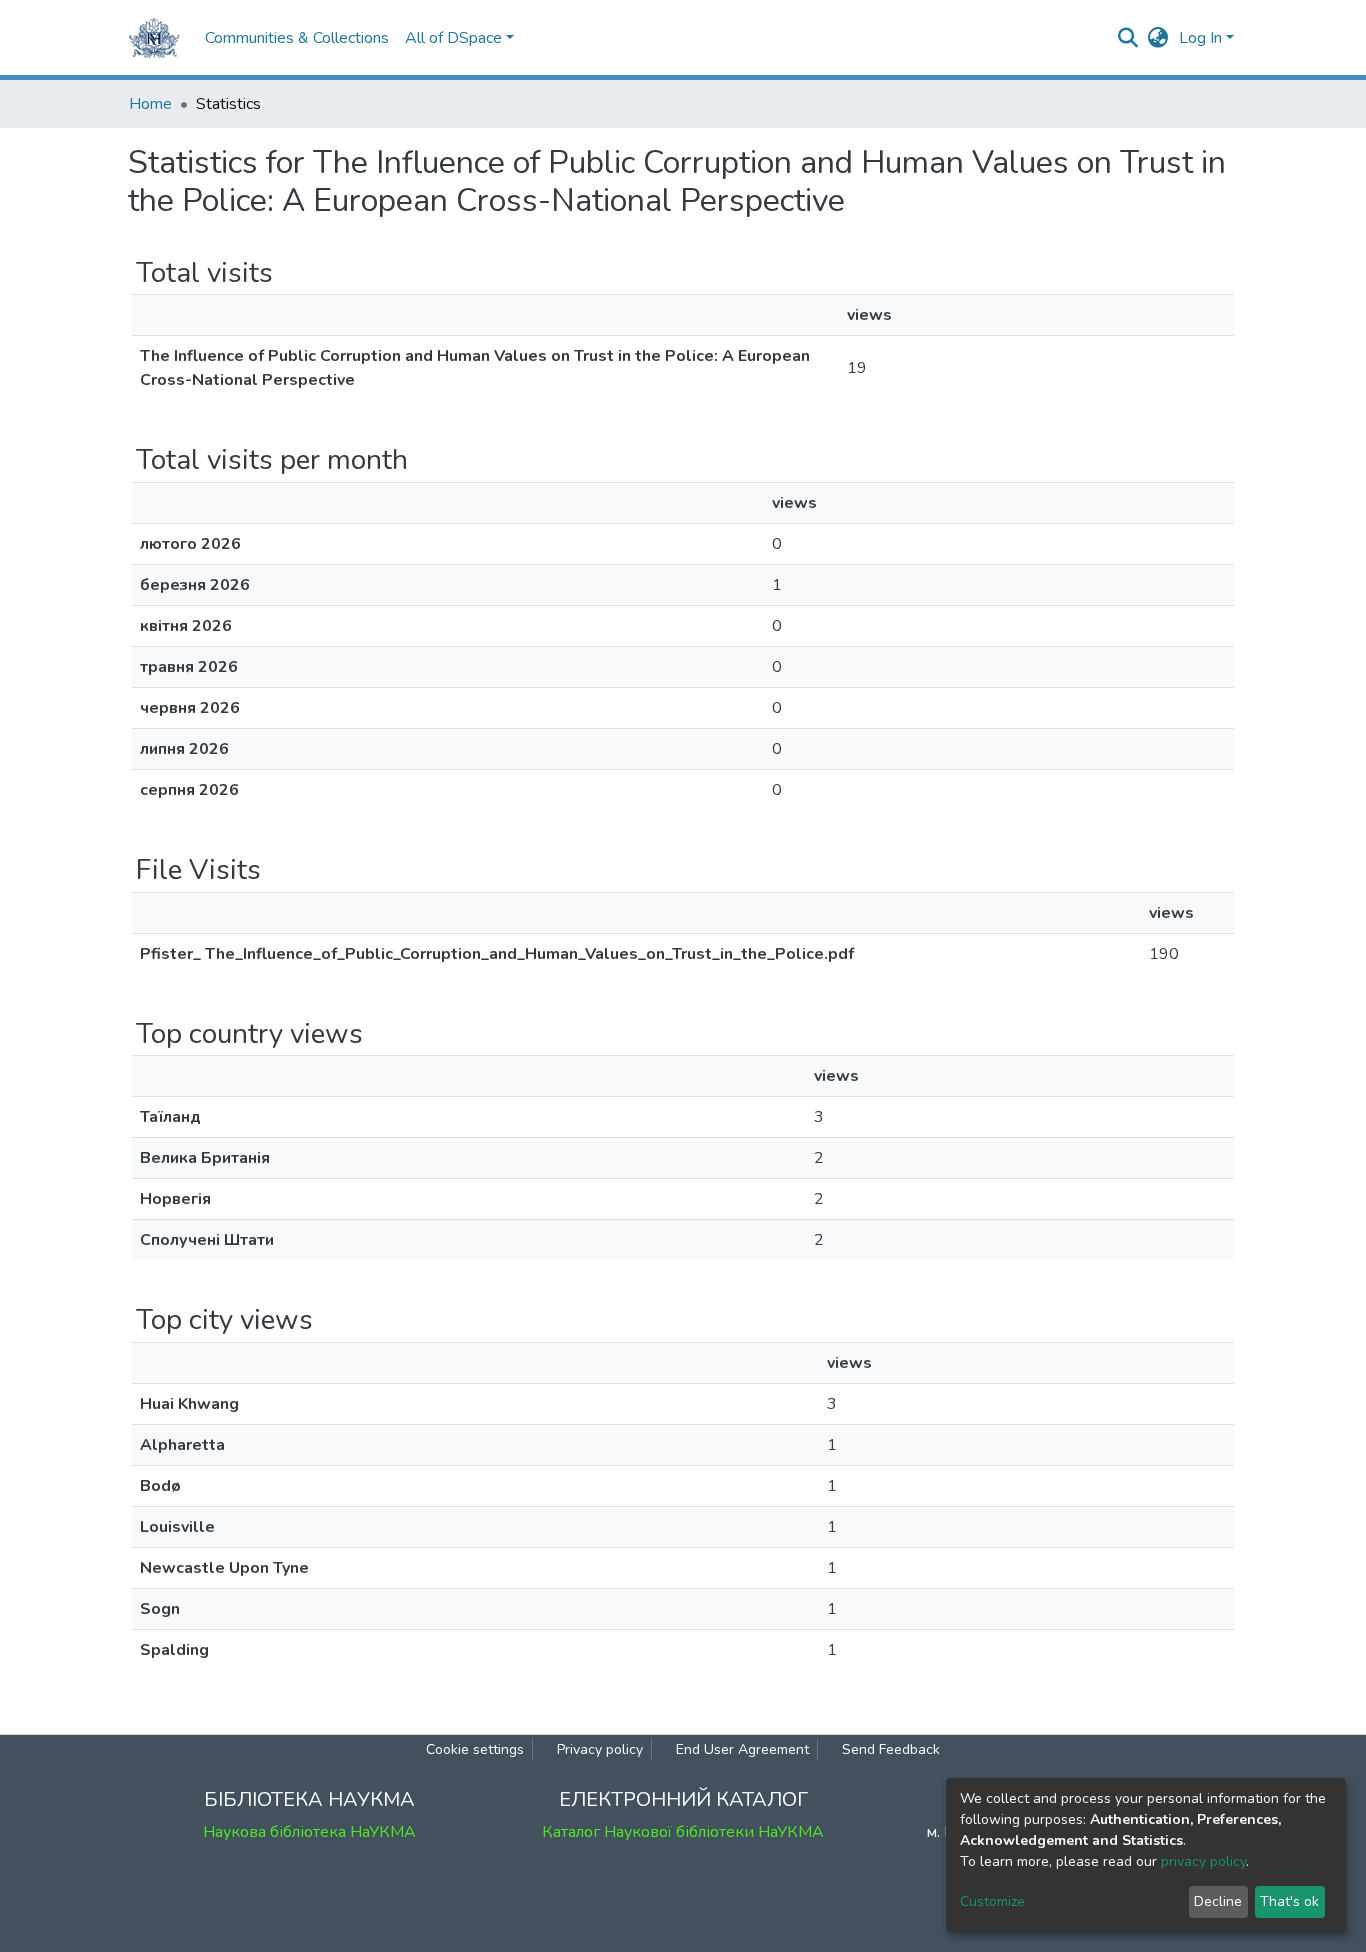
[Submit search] (1128, 38)
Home (150, 104)
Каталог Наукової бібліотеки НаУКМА (683, 1832)
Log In (1200, 38)
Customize (992, 1901)
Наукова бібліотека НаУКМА (309, 1832)
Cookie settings (475, 1749)
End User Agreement (742, 1749)
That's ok (1289, 1901)
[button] (1158, 38)
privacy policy (1203, 1861)
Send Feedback (891, 1749)
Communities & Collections (297, 38)
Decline (1218, 1901)
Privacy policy (600, 1749)
